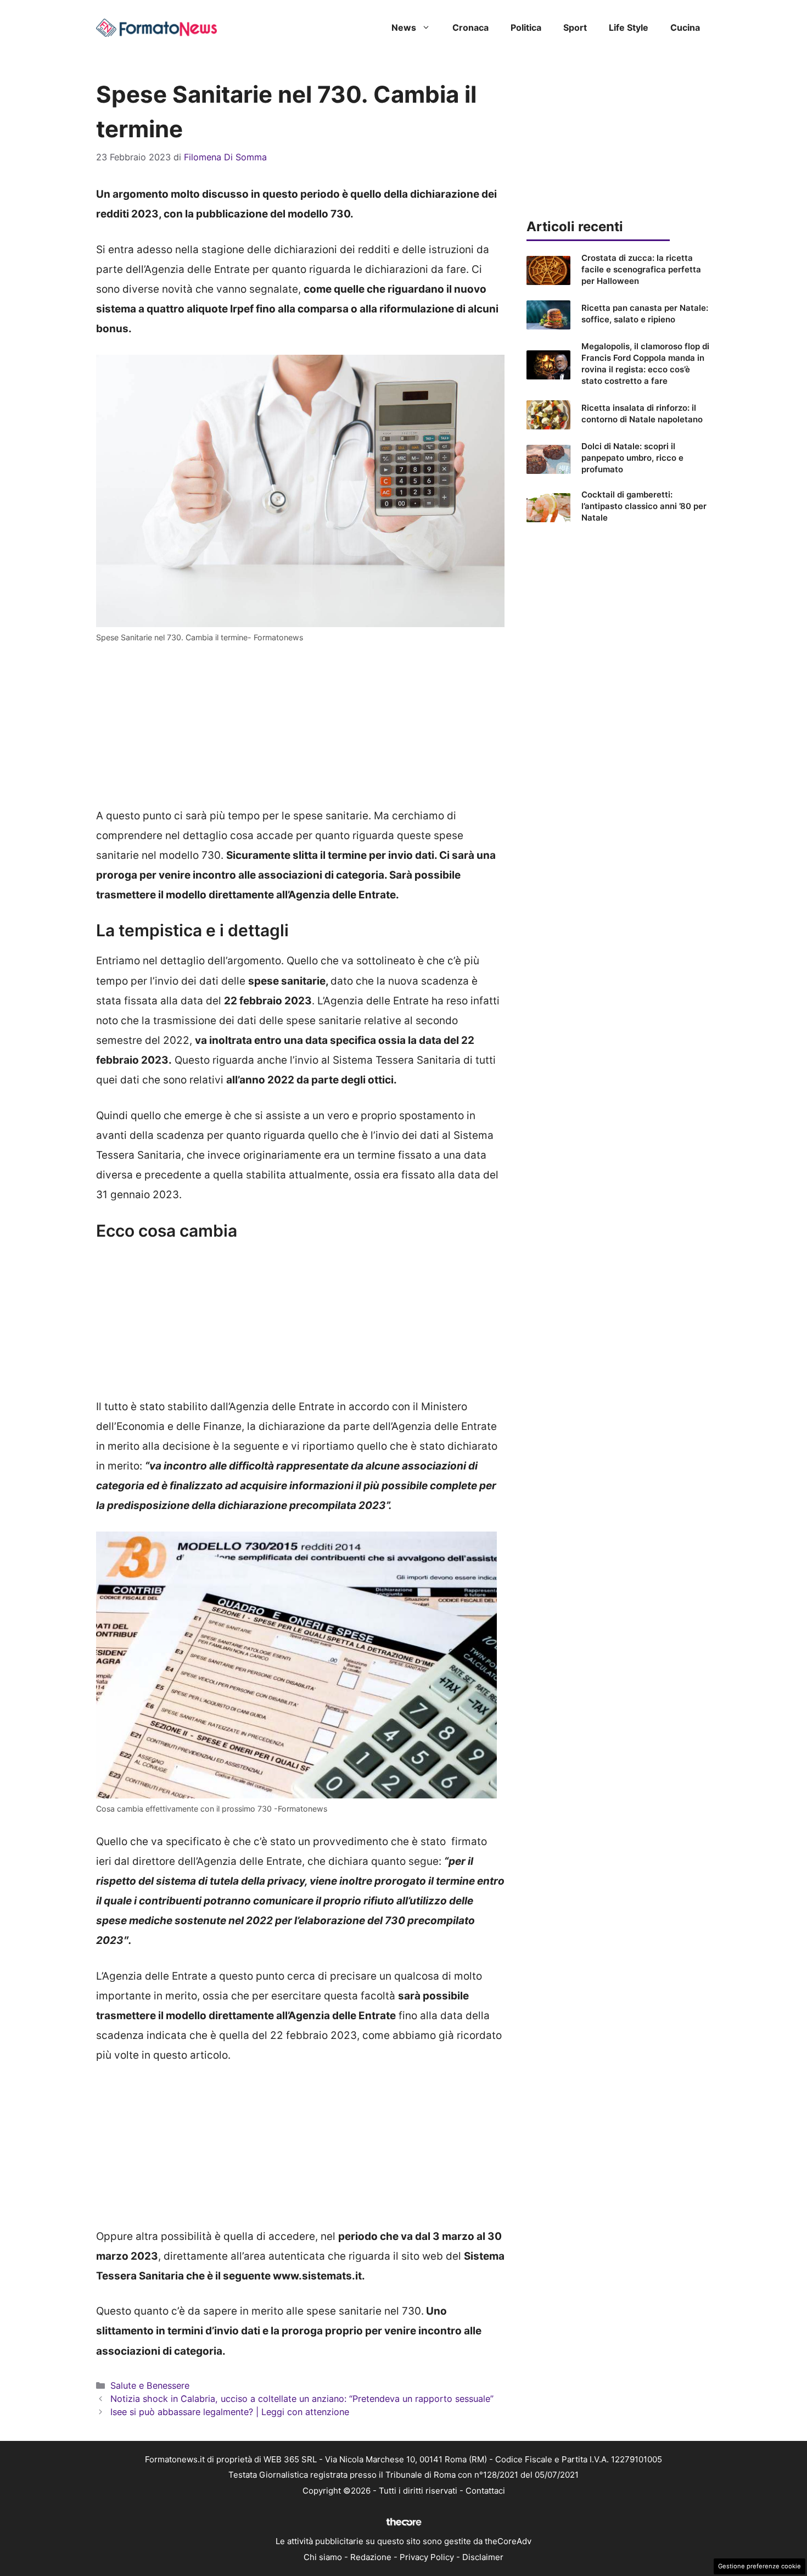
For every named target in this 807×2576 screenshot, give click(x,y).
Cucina (685, 27)
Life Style (629, 27)
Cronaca (470, 27)
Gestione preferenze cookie (760, 2566)
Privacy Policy (427, 2557)
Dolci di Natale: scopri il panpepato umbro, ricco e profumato (632, 458)
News (404, 27)
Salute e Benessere (150, 2385)
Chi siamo (323, 2557)
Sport (575, 27)
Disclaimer (483, 2557)
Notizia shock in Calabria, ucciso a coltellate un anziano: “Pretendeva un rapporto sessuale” (302, 2399)
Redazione (371, 2557)
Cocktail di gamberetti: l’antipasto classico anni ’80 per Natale (644, 506)
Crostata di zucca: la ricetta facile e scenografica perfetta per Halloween (641, 269)
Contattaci (485, 2491)
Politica (526, 27)
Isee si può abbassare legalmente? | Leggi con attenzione (230, 2412)
